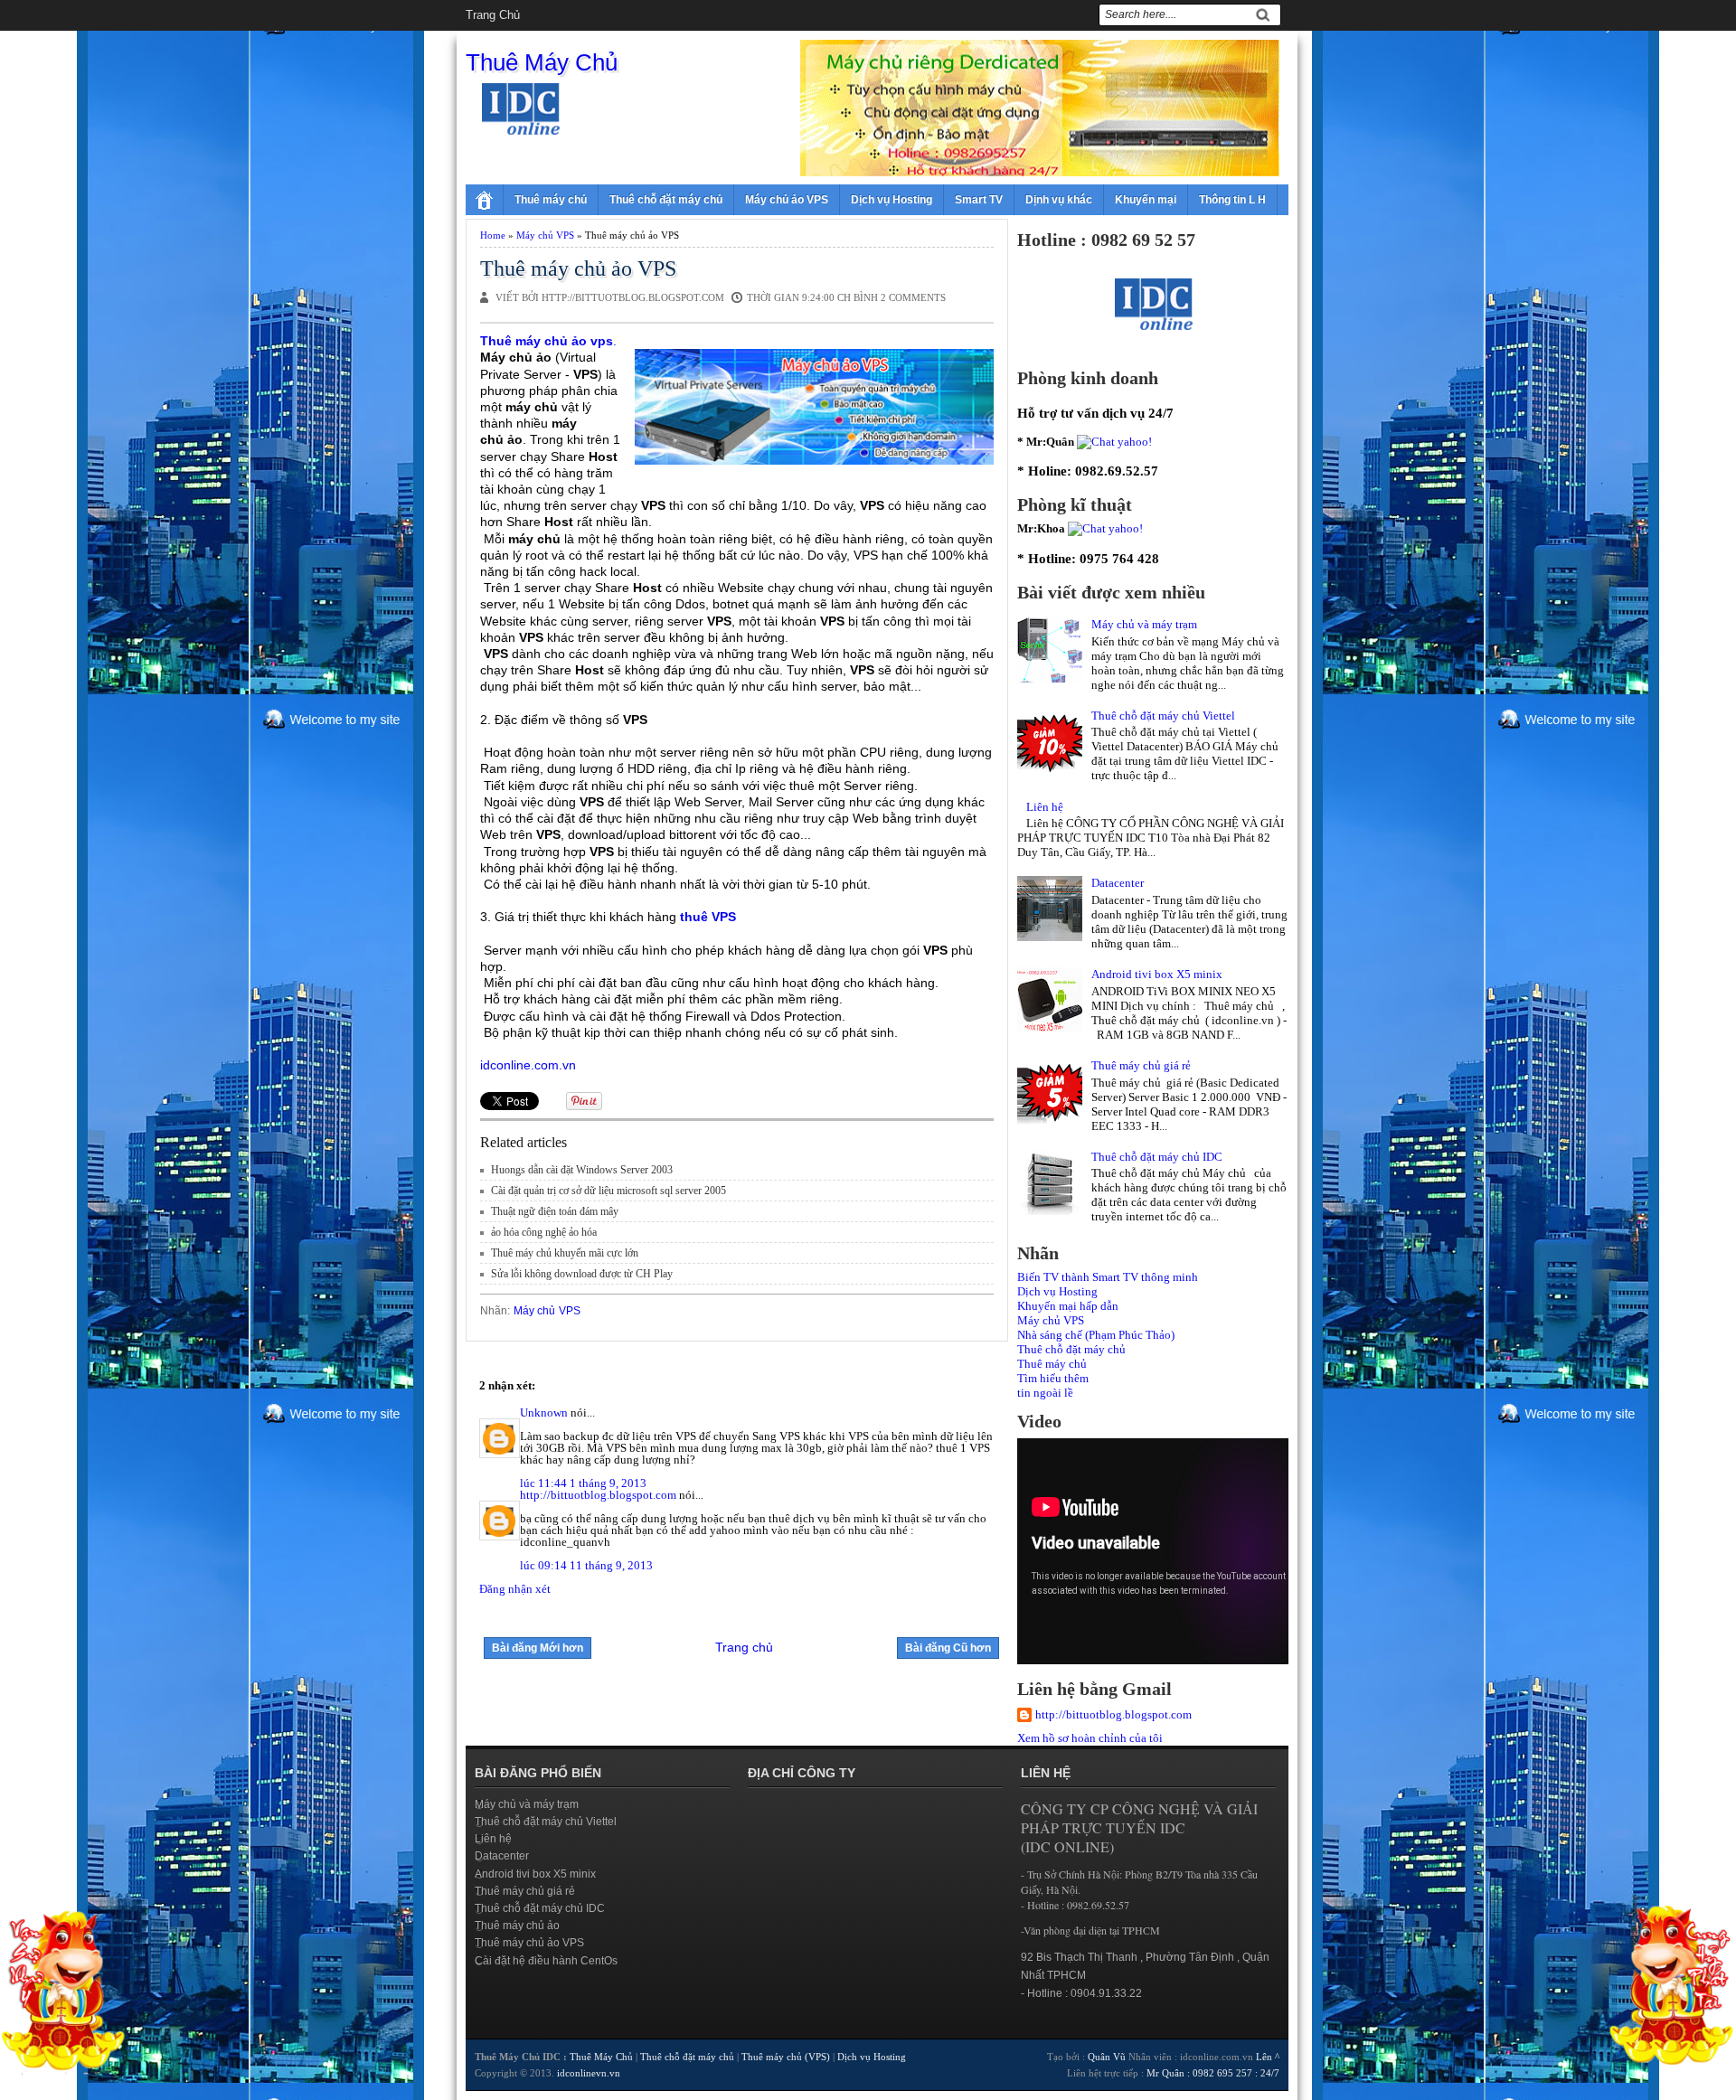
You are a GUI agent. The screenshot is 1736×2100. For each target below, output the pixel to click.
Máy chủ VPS (545, 235)
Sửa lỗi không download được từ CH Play (582, 1274)
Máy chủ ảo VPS (787, 200)
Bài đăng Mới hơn (538, 1648)
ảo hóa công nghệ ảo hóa (544, 1232)
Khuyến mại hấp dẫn (1068, 1306)
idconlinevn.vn (589, 2073)
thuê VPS (708, 917)
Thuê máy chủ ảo (517, 1926)
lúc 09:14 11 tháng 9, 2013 (586, 1565)
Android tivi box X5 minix (1157, 974)
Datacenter (1118, 883)
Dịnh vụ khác (1059, 200)
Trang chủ (493, 15)
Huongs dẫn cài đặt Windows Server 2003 (582, 1170)
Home (493, 235)
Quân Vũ (1107, 2057)
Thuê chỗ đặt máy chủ (666, 200)
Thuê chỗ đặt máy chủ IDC (1157, 1157)
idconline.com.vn (528, 1065)
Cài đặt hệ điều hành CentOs (546, 1961)
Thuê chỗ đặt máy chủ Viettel (1163, 716)
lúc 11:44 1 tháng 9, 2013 (583, 1483)
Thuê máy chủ (551, 200)
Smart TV (979, 200)
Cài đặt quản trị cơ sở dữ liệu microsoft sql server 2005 (609, 1191)
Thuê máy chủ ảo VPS (578, 268)
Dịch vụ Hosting (892, 200)
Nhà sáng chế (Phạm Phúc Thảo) (1096, 1335)
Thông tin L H (1232, 200)
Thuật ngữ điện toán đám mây (555, 1211)
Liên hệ (1045, 807)
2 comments (913, 297)
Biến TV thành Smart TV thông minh (1108, 1277)
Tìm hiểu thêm (1053, 1378)
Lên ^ (1268, 2057)
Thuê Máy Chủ (542, 62)
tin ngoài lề (1045, 1393)
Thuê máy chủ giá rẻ (1141, 1065)
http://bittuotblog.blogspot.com (598, 1495)
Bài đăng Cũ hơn (948, 1648)
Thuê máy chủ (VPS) (786, 2057)
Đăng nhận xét (515, 1589)
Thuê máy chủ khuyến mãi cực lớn (565, 1253)
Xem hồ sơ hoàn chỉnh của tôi (1090, 1738)
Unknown (544, 1413)
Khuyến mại (1146, 200)
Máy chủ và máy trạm (1144, 624)
